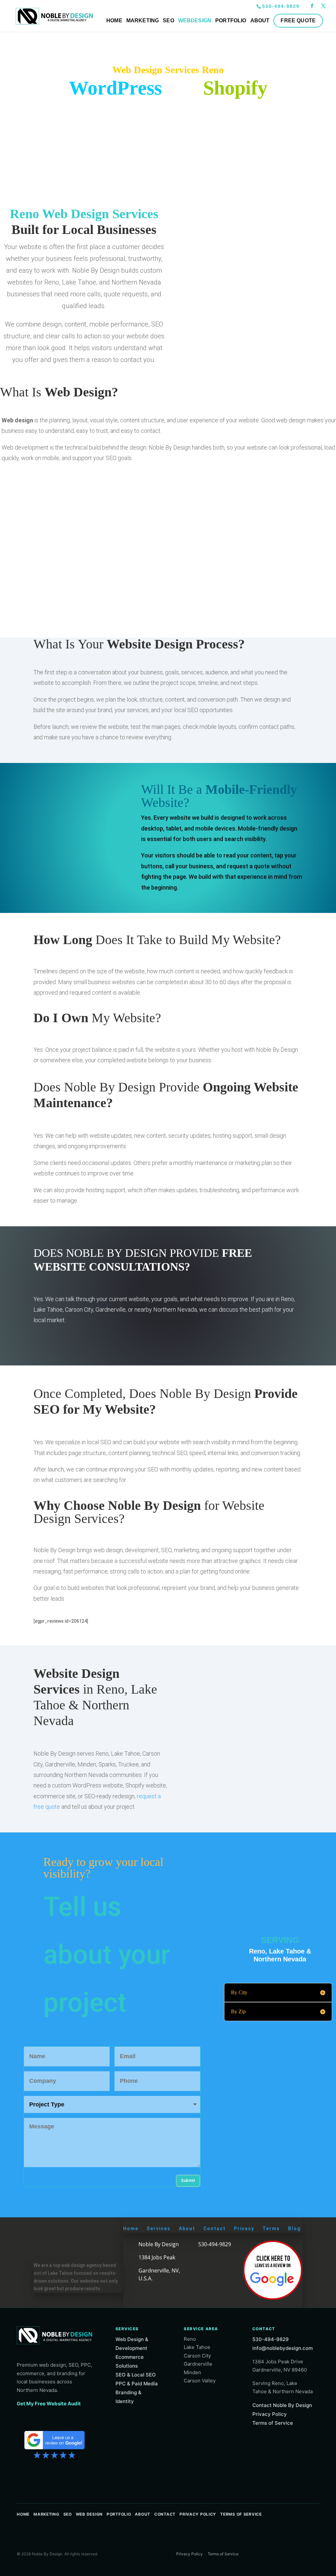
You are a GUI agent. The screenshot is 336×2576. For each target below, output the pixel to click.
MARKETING (143, 21)
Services (159, 2228)
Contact (215, 2228)
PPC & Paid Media (137, 2384)
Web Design (89, 2514)
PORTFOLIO (231, 21)
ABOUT (260, 21)
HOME (114, 21)
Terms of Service (273, 2423)
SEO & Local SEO (136, 2375)
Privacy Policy (270, 2414)
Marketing (46, 2514)
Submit (188, 2180)
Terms (271, 2228)
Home (131, 2228)
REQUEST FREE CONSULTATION (88, 1337)
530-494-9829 (281, 6)
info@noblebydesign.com (283, 2348)
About (187, 2228)
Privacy (244, 2228)
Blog (294, 2228)
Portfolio (119, 2514)
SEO (168, 21)
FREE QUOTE (298, 21)
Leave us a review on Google (54, 2444)
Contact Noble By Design (282, 2405)
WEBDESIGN (195, 21)
